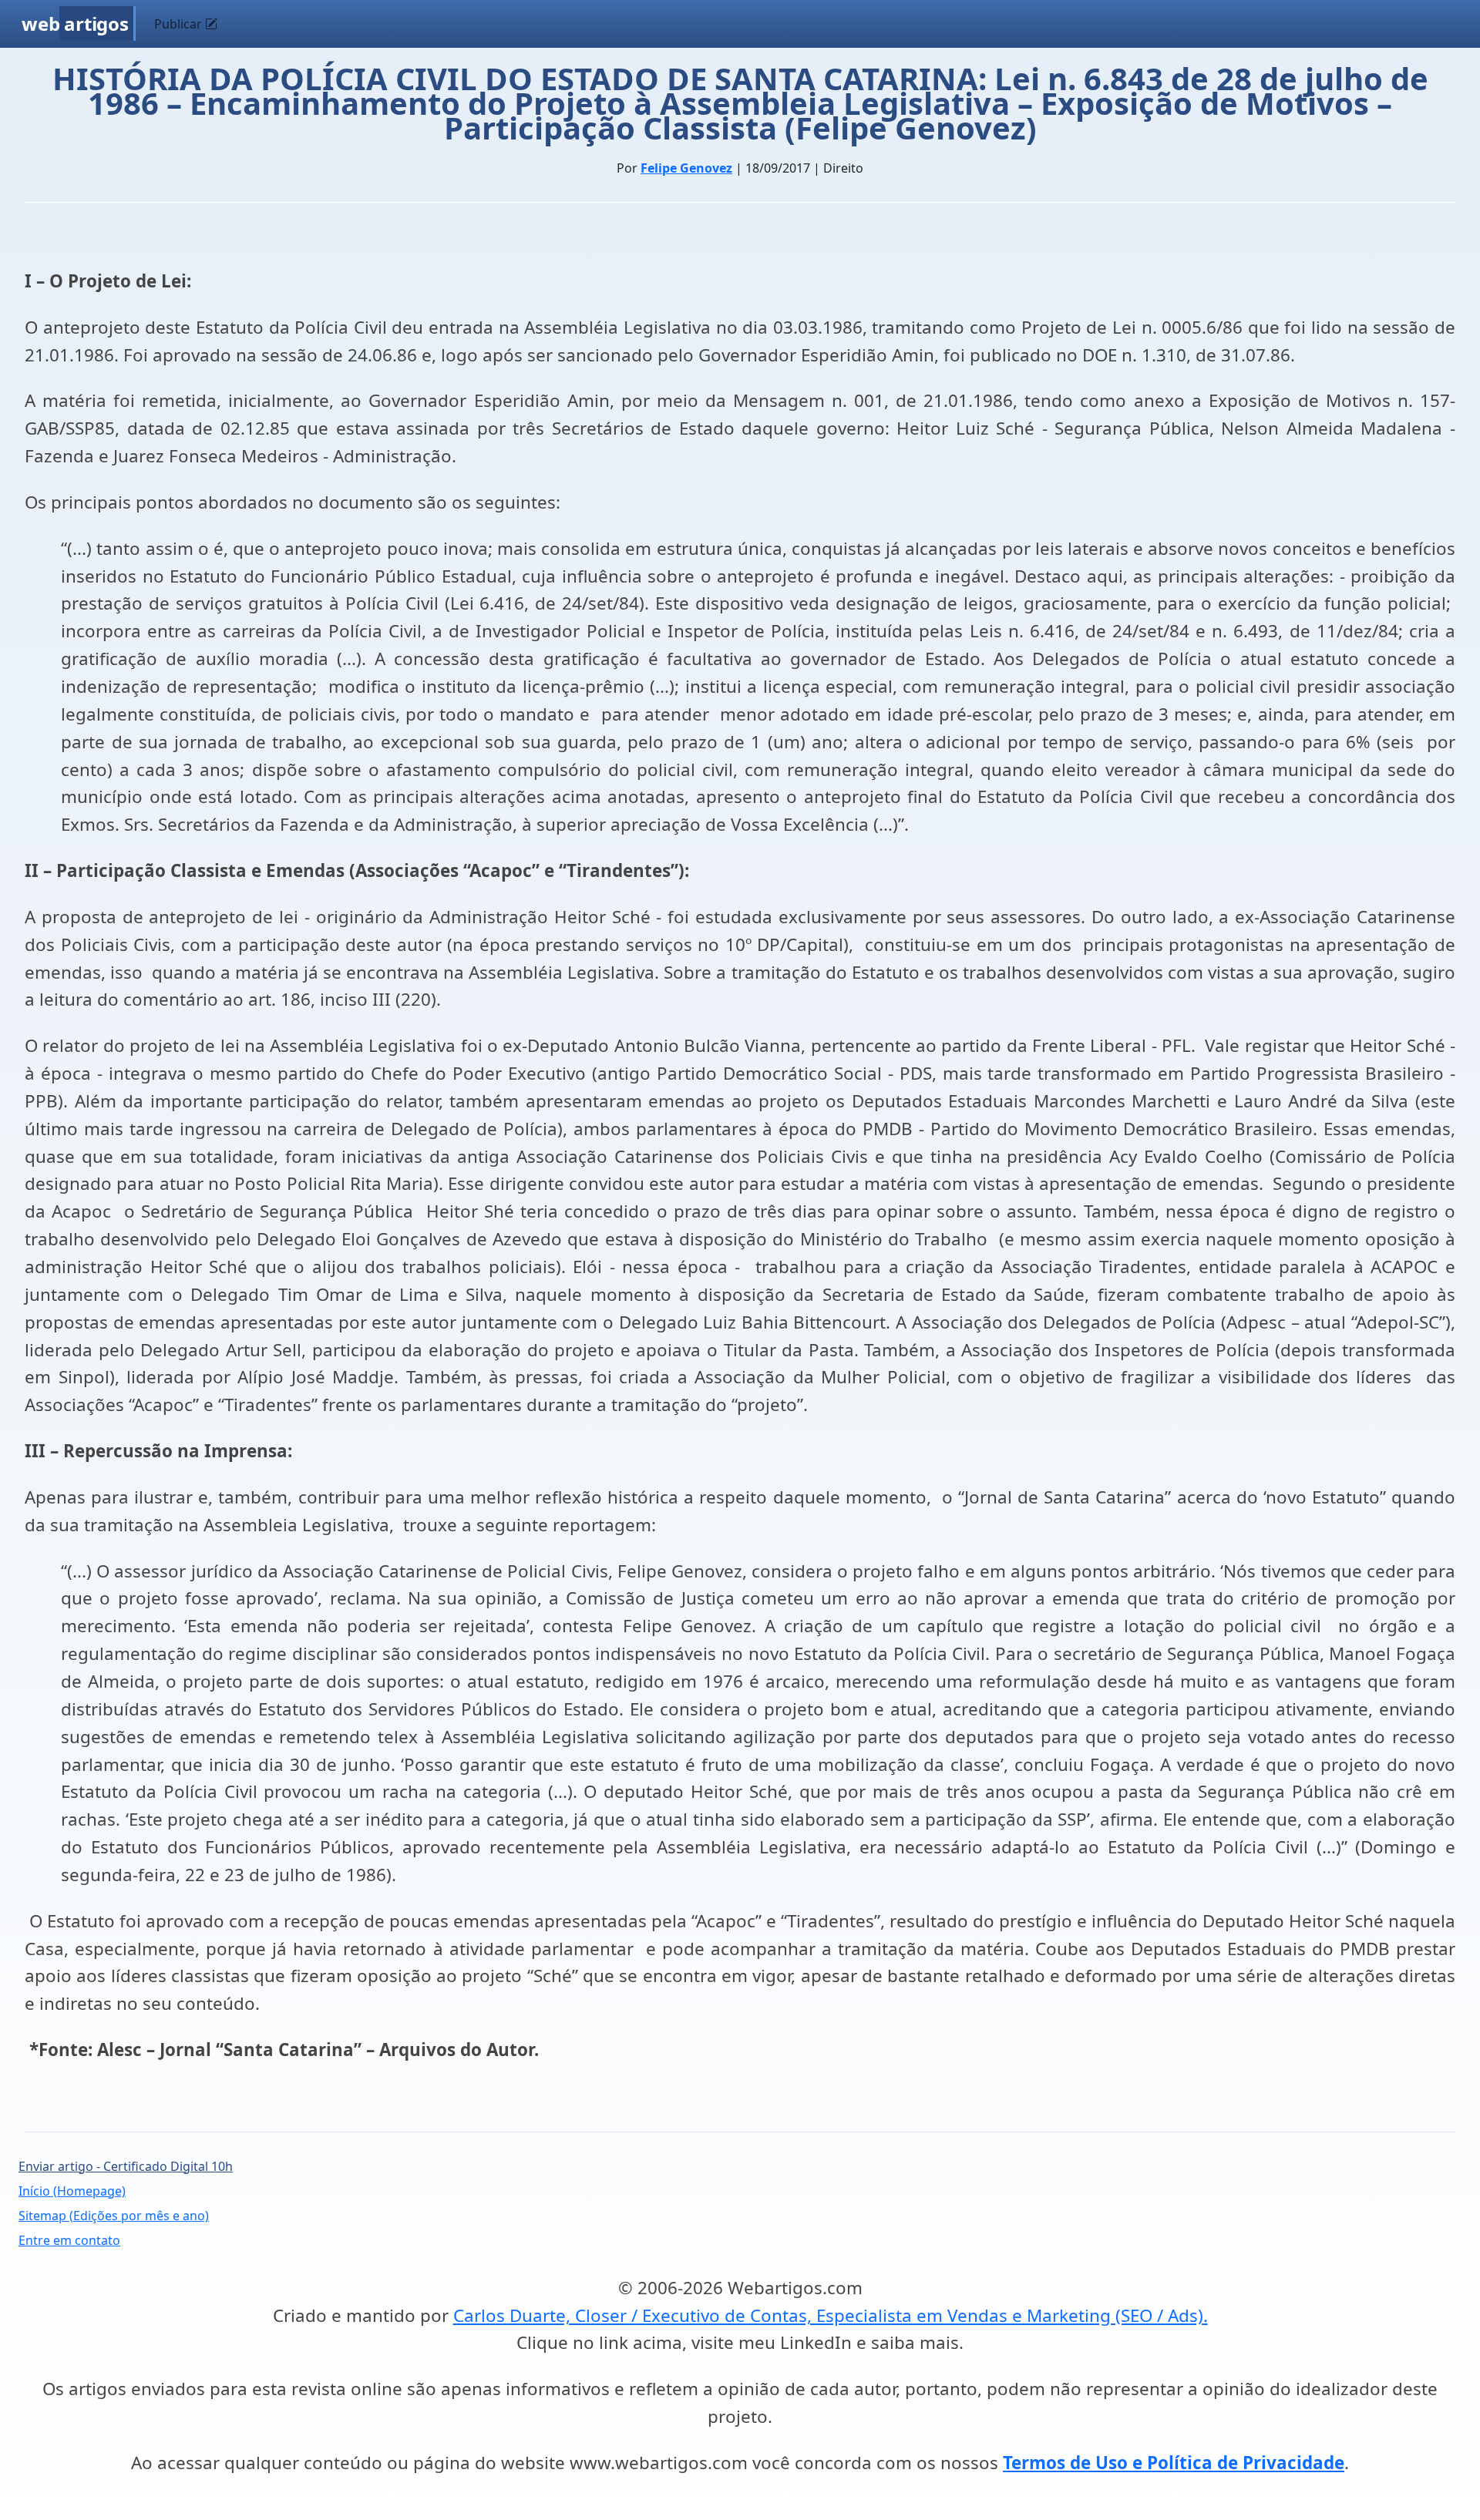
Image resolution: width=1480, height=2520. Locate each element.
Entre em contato (69, 2240)
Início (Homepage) (72, 2191)
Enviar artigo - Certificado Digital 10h (126, 2166)
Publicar (180, 24)
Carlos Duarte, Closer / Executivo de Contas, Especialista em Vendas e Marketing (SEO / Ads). (831, 2315)
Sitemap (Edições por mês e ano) (114, 2216)
